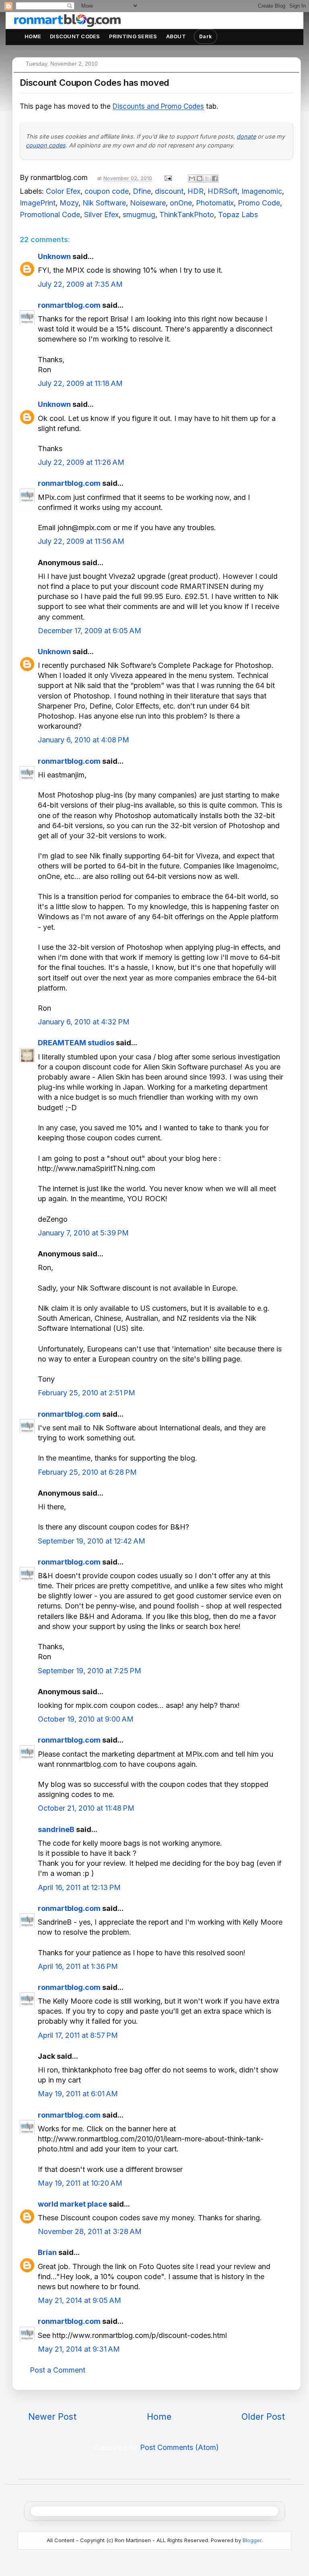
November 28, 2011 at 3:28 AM (90, 2231)
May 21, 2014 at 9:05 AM (79, 2300)
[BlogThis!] (200, 178)
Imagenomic (262, 191)
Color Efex (63, 191)
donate (246, 136)
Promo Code (259, 203)
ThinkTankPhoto (187, 214)
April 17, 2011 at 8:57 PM (78, 2035)
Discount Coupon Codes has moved (94, 83)
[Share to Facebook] (215, 178)
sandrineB (56, 1829)
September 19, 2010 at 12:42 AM (92, 1541)
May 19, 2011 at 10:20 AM (80, 2183)
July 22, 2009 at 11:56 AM (81, 541)
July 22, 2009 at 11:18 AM (80, 383)
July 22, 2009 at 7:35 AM (80, 284)
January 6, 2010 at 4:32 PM (84, 1022)
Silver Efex (101, 214)
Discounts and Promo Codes (158, 106)
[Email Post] (167, 177)
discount (169, 191)
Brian (47, 2252)
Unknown (54, 256)
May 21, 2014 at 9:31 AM (79, 2349)
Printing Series (133, 36)
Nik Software (104, 203)
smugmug (139, 214)
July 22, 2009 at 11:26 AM (81, 462)
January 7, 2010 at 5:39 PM (83, 1233)
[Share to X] (207, 178)
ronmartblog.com (69, 305)
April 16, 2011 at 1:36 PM (78, 1966)
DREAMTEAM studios (76, 1043)
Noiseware (148, 203)
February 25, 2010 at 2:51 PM (87, 1393)
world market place (72, 2204)
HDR (196, 191)
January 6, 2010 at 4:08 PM (83, 740)
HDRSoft (222, 191)
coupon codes (46, 145)
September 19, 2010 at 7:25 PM (90, 1671)
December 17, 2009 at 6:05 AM (90, 631)
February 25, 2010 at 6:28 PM (87, 1472)
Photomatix (215, 203)
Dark (206, 36)
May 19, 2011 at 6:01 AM (78, 2094)
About (176, 36)
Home (33, 36)
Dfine (142, 191)
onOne (181, 203)
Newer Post (52, 2416)
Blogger (252, 2540)
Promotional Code (50, 214)
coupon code (107, 191)
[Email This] (192, 178)
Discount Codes (75, 36)
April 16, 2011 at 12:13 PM (79, 1887)
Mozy (69, 203)
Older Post (263, 2416)
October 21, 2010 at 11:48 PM (86, 1808)
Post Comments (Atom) (179, 2447)
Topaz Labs (238, 214)
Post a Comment (58, 2370)
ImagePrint (38, 203)
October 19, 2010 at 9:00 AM (86, 1719)
